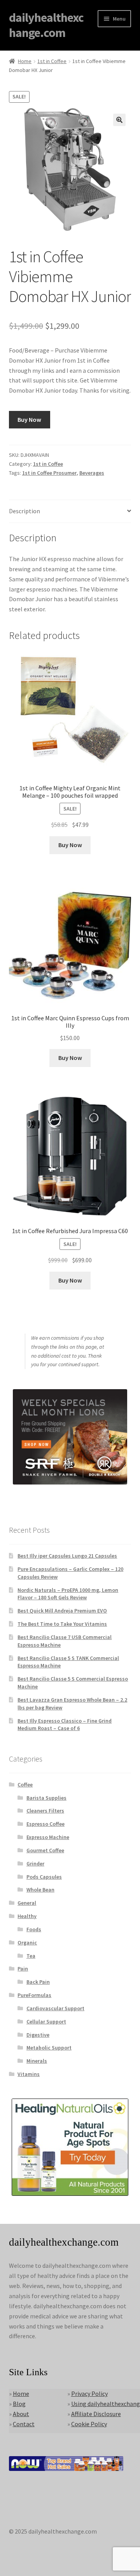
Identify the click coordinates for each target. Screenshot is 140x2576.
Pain (23, 1969)
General (27, 1903)
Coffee (25, 1785)
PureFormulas (34, 1995)
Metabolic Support (49, 2048)
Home (25, 61)
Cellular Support (46, 2021)
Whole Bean (40, 1890)
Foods (34, 1929)
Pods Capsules (44, 1877)
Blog (19, 2404)
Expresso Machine (48, 1837)
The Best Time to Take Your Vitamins (62, 1624)
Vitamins (29, 2074)
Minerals (37, 2061)
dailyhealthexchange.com (46, 25)
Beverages (92, 473)
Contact (24, 2424)
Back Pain (38, 1982)
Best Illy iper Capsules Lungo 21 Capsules (67, 1556)
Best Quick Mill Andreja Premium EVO (62, 1611)
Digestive (38, 2035)
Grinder (35, 1864)
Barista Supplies (46, 1798)
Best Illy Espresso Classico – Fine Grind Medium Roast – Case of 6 (65, 1725)
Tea (31, 1956)
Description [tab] (24, 511)
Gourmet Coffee (45, 1850)
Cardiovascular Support (55, 2008)
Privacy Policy (89, 2394)
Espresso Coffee (45, 1824)
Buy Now (29, 419)
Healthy (27, 1916)
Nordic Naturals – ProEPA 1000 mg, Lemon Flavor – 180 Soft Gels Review (68, 1594)
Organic (27, 1943)
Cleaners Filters (45, 1811)
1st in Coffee (52, 61)
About (21, 2414)
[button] (119, 120)
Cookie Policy (89, 2424)
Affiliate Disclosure (96, 2414)
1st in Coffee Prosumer (49, 473)
